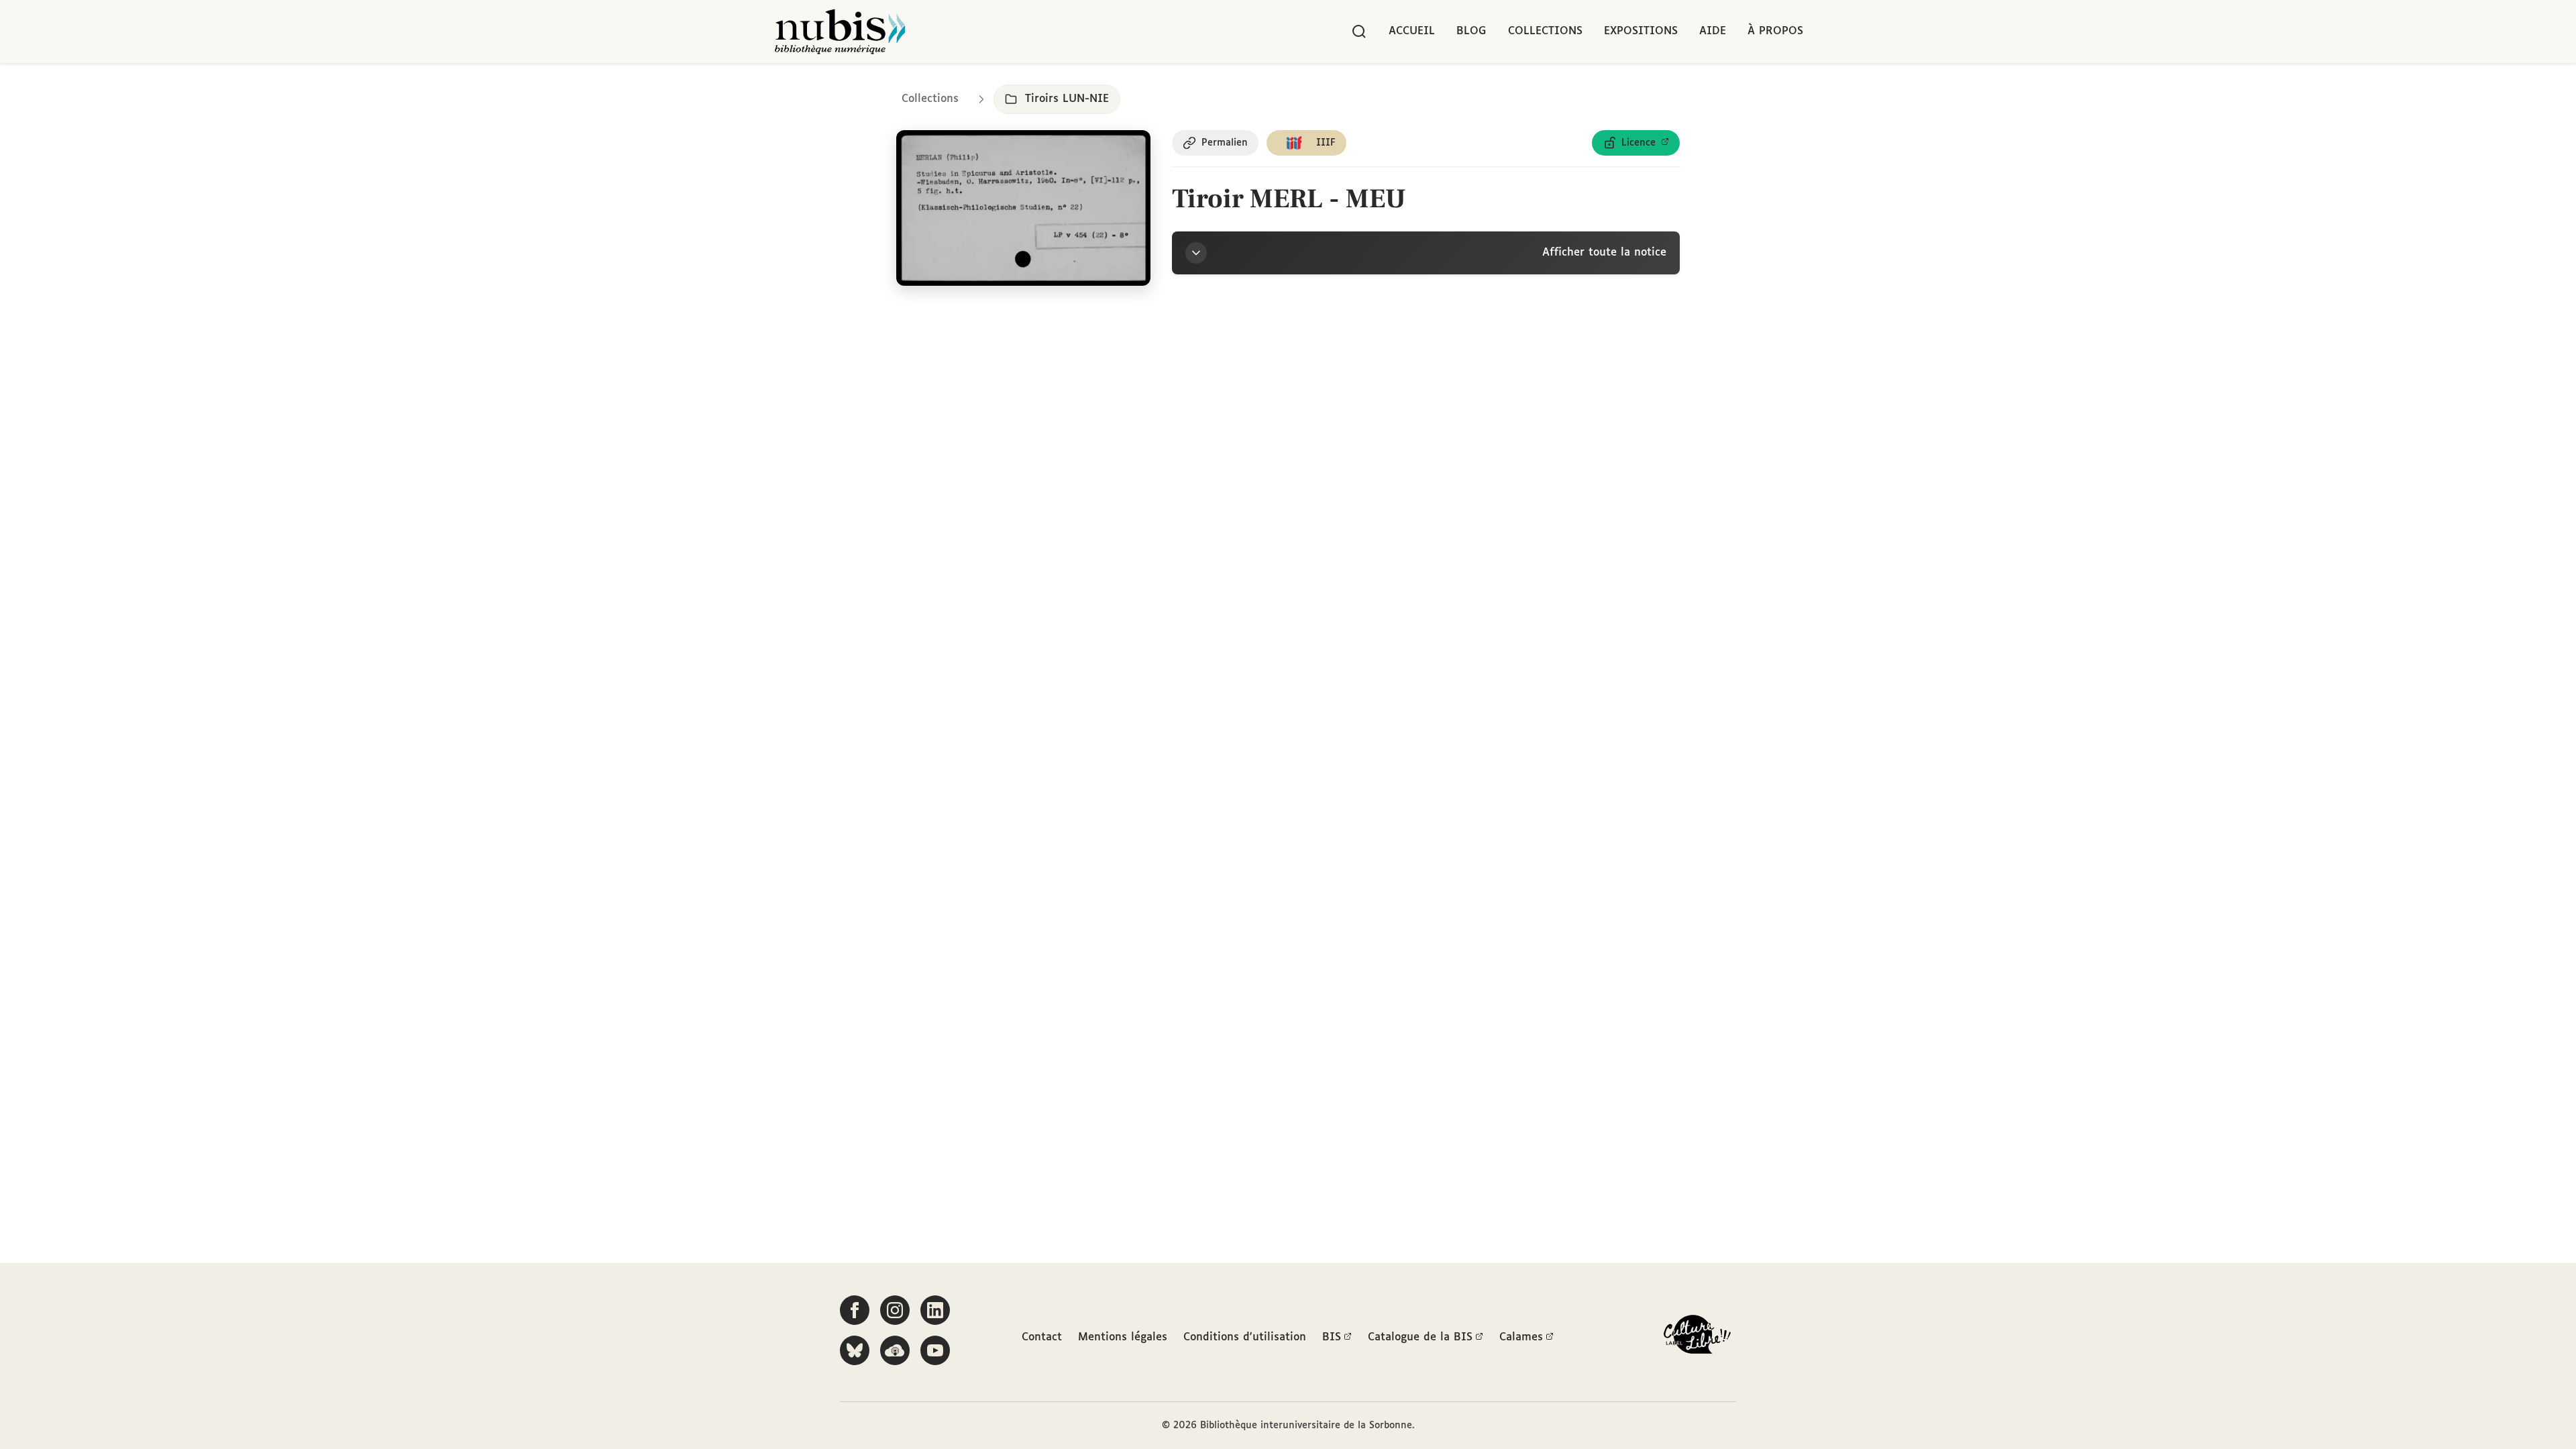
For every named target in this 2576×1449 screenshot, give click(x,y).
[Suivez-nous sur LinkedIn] (935, 1310)
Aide (1713, 31)
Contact (1042, 1337)
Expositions (1641, 31)
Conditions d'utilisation (1245, 1337)
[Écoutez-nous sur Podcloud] (895, 1350)
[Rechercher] (1359, 32)
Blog (1471, 31)
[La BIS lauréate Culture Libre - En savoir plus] (1697, 1337)
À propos (1775, 31)
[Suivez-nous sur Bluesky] (855, 1350)
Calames (1521, 1337)
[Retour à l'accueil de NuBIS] (840, 32)
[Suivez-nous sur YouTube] (935, 1350)
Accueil (1412, 31)
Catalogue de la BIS (1420, 1337)
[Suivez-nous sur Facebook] (855, 1310)
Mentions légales (1123, 1337)
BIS (1332, 1337)
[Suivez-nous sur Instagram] (895, 1310)
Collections (1545, 31)
